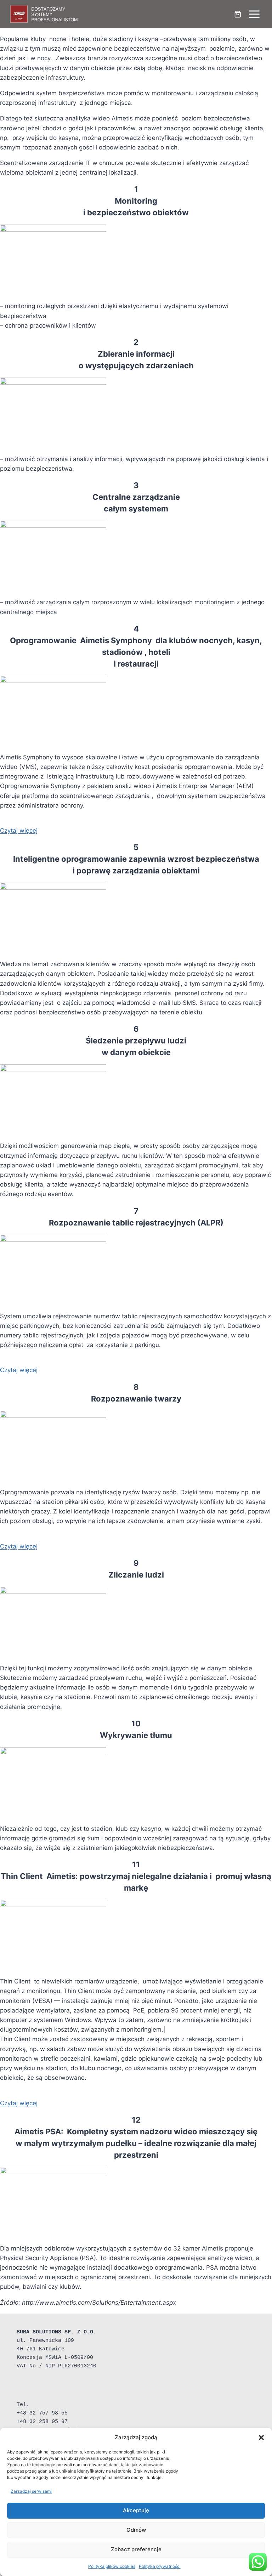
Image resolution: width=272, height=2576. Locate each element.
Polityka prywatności (160, 2566)
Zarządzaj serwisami (31, 2491)
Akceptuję (136, 2510)
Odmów (136, 2530)
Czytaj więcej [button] (19, 831)
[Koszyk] (238, 14)
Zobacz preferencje (136, 2549)
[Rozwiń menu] (254, 14)
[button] (261, 2438)
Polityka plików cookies (112, 2566)
